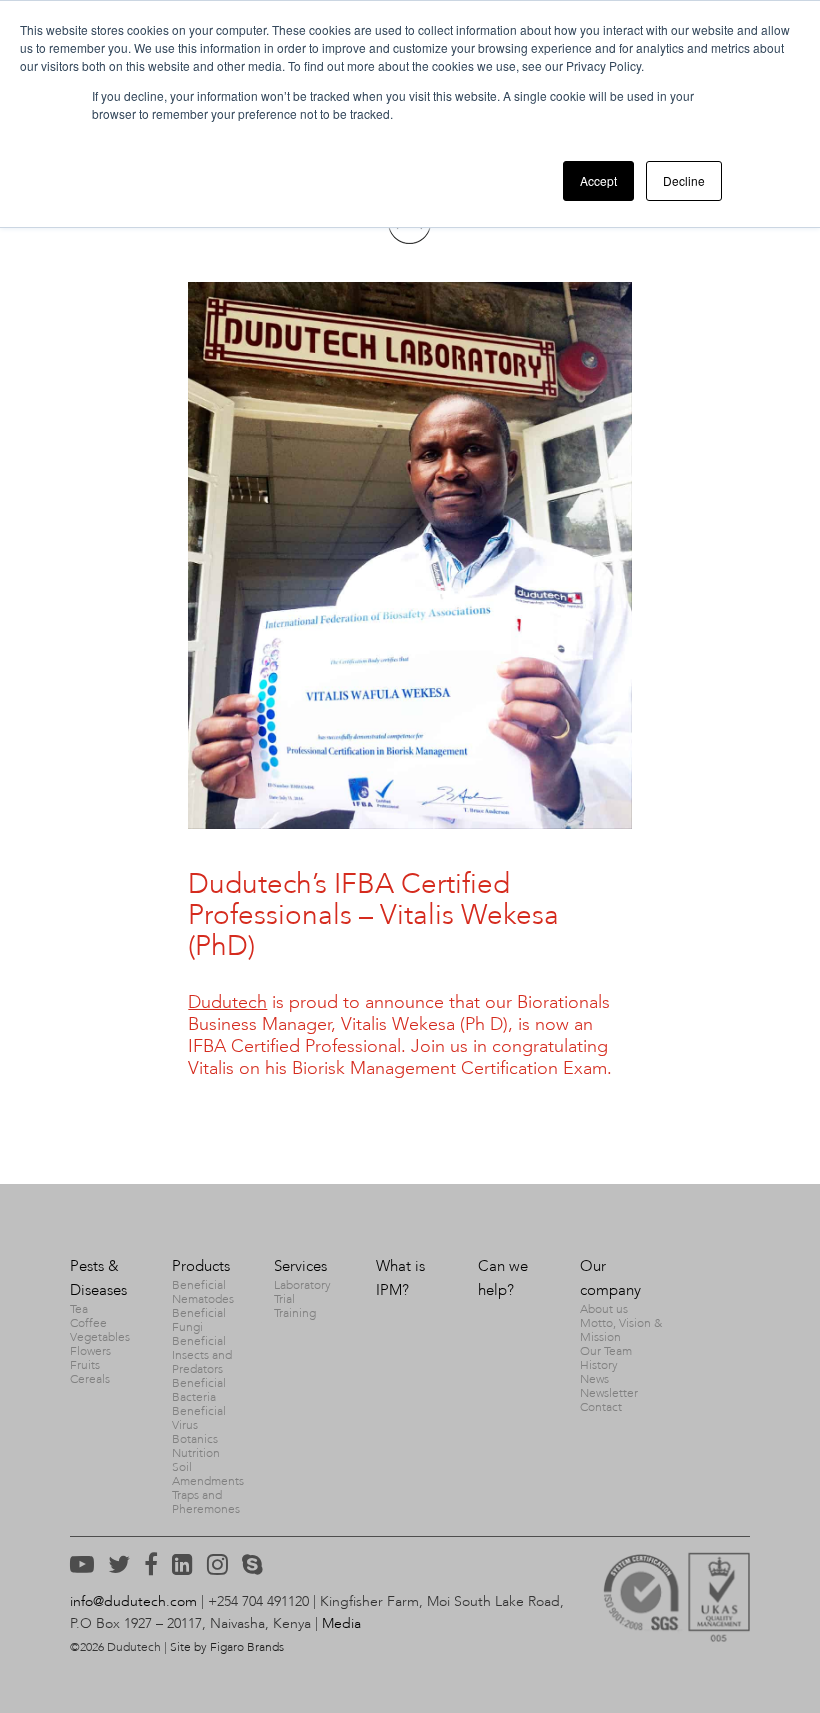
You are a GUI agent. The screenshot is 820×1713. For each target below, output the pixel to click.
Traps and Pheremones (206, 1502)
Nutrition (196, 1453)
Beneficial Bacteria (199, 1390)
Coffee (88, 1323)
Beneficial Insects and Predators (202, 1355)
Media (341, 1623)
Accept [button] (598, 180)
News (594, 1379)
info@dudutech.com (133, 1601)
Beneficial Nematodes (203, 1292)
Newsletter (609, 1393)
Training (295, 1313)
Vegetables (100, 1337)
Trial (284, 1299)
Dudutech (227, 1002)
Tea (79, 1309)
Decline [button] (684, 180)
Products (201, 1266)
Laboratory (302, 1285)
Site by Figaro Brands (227, 1647)
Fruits (85, 1365)
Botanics (195, 1439)
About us (604, 1309)
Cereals (90, 1379)
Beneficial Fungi (199, 1320)
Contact (601, 1407)
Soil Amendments (208, 1474)
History (599, 1365)
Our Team (606, 1351)
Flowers (90, 1351)
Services (300, 1266)
